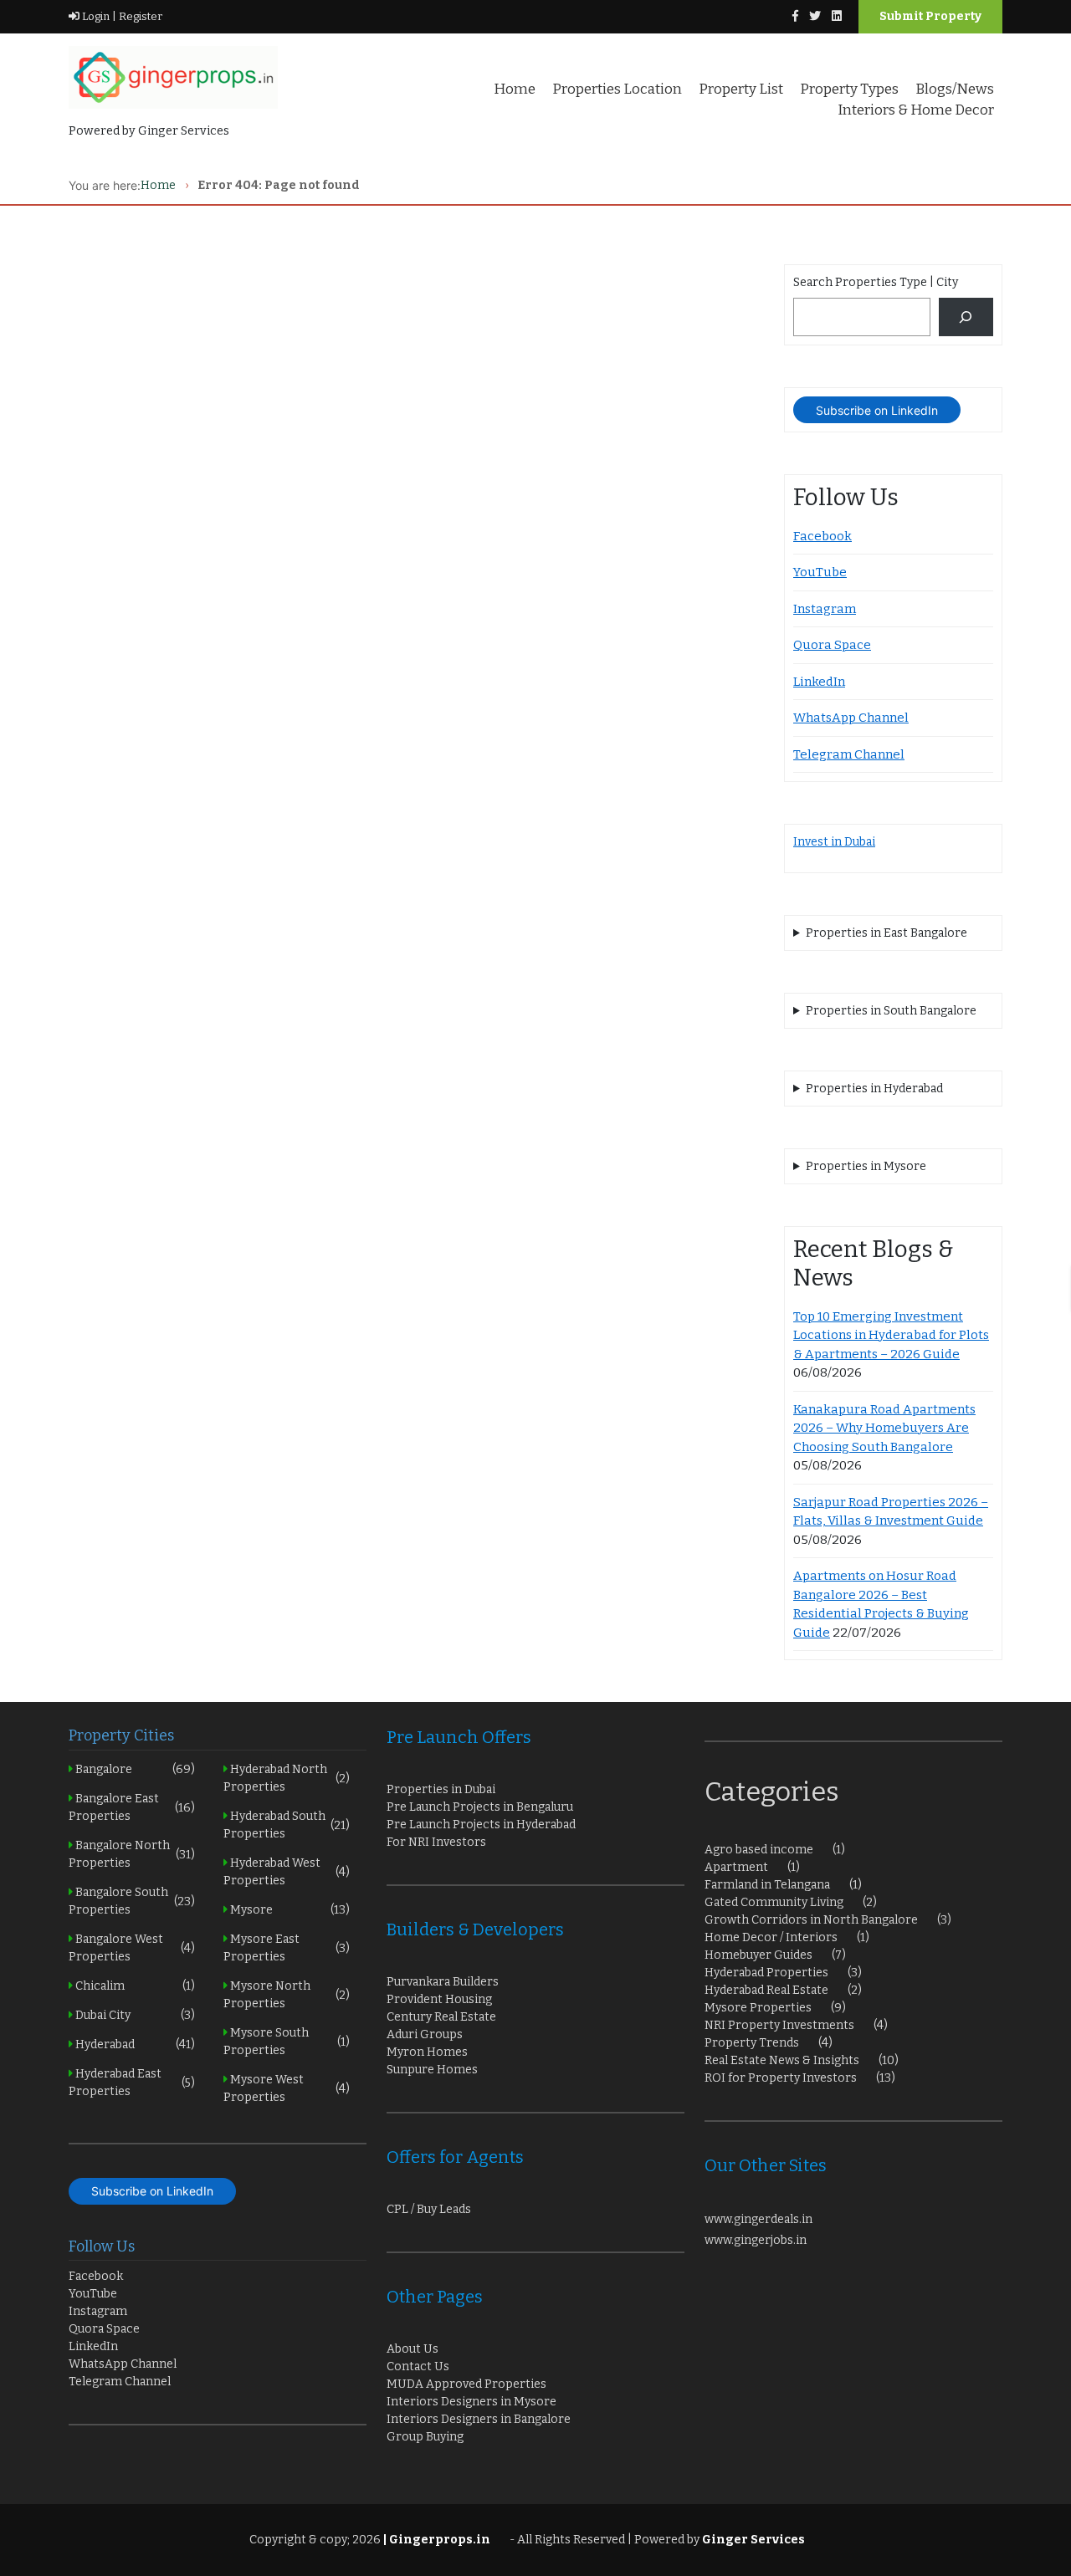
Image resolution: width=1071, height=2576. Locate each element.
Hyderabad (134, 2044)
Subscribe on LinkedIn (877, 410)
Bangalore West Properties (132, 1948)
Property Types (849, 89)
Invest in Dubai (834, 842)
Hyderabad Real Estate (766, 1990)
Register (139, 16)
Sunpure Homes (432, 2070)
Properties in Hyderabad (874, 1089)
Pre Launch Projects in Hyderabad (481, 1825)
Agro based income (759, 1850)
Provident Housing (439, 1999)
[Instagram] (837, 16)
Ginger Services (753, 2540)
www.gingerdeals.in (758, 2219)
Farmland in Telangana (767, 1885)
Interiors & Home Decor (916, 110)
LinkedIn (819, 682)
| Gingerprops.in (436, 2540)
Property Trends (752, 2043)
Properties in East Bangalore (887, 933)
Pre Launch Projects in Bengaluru (480, 1807)
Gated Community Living (774, 1902)
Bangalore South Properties (132, 1901)
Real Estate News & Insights (782, 2060)
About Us (413, 2349)
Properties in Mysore (866, 1166)
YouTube (820, 572)
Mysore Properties (758, 2008)
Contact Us (418, 2366)
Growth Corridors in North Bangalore (811, 1920)
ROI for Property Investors (781, 2078)
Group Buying (425, 2437)
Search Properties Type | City (876, 282)
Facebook (822, 536)
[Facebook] (795, 16)
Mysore (289, 1910)
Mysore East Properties (287, 1948)
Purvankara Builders (443, 1982)
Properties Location (617, 89)
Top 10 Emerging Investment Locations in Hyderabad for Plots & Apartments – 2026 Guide (891, 1335)
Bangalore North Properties (132, 1854)
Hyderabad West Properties (287, 1872)
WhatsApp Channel (851, 718)
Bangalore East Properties (132, 1807)
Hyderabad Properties (766, 1973)
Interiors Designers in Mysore (471, 2402)
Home (515, 89)
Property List (741, 89)
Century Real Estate (441, 2017)
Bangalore (134, 1769)
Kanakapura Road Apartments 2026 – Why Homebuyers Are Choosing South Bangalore (884, 1428)
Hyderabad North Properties (287, 1778)
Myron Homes (427, 2052)
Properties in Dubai (441, 1789)
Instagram (825, 609)
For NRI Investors (436, 1842)
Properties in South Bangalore (891, 1011)
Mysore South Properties (287, 2042)
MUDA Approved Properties (466, 2384)
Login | (98, 16)
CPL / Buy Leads (429, 2209)
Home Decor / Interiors (771, 1937)
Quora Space (832, 645)
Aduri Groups (425, 2034)
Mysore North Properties (287, 1995)
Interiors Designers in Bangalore (479, 2419)
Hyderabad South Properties (287, 1825)
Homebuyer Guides (758, 1955)
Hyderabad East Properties (132, 2083)
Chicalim (134, 1986)
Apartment (736, 1867)
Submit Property (930, 16)
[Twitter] (815, 16)
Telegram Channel (849, 754)
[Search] (966, 317)
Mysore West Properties (287, 2088)
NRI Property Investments (779, 2025)
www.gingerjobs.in (756, 2240)
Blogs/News (955, 89)
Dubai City (134, 2015)
